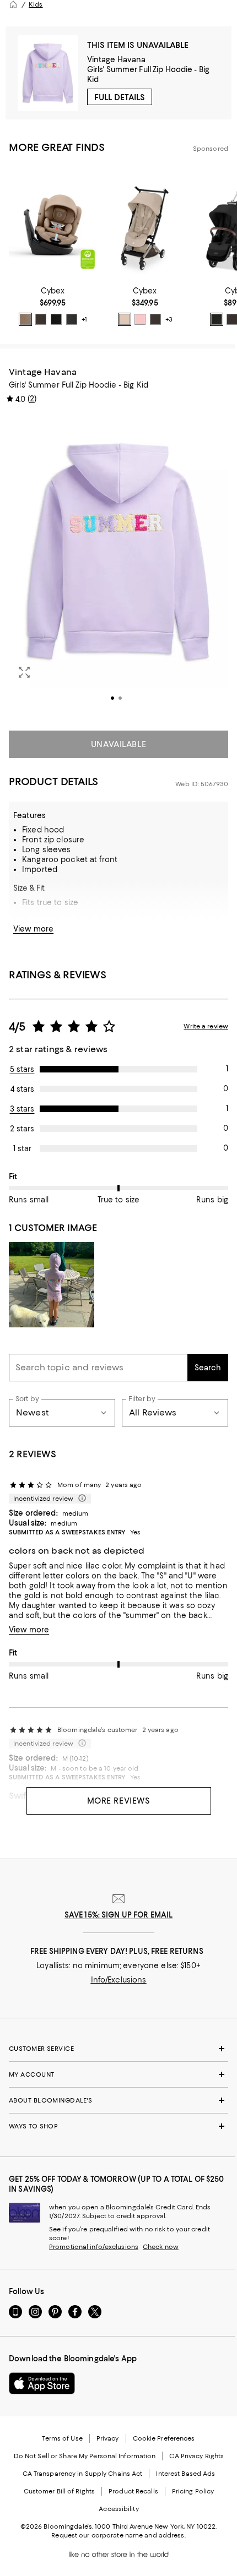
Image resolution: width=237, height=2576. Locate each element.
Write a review (206, 1026)
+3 (169, 319)
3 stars (22, 1109)
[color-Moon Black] (56, 319)
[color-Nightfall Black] (72, 319)
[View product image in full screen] (24, 672)
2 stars (22, 1129)
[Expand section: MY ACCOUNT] (118, 2074)
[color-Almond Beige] (25, 319)
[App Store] (42, 2383)
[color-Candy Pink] (140, 319)
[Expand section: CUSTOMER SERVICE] (118, 2049)
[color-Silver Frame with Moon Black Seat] (217, 319)
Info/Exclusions (119, 1980)
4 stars (22, 1089)
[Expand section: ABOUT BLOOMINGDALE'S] (118, 2100)
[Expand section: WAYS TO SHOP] (118, 2126)
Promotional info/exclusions (94, 2247)
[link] (53, 306)
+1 (84, 319)
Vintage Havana (117, 59)
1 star (22, 1148)
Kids (36, 4)
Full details (120, 97)
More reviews (119, 1801)
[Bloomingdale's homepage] (13, 4)
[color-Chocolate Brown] (41, 319)
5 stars (22, 1069)
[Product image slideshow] (118, 566)
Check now (161, 2247)
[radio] (25, 319)
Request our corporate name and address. (118, 2535)
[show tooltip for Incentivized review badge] (80, 1499)
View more (33, 929)
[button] (118, 566)
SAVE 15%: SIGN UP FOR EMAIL (119, 1915)
